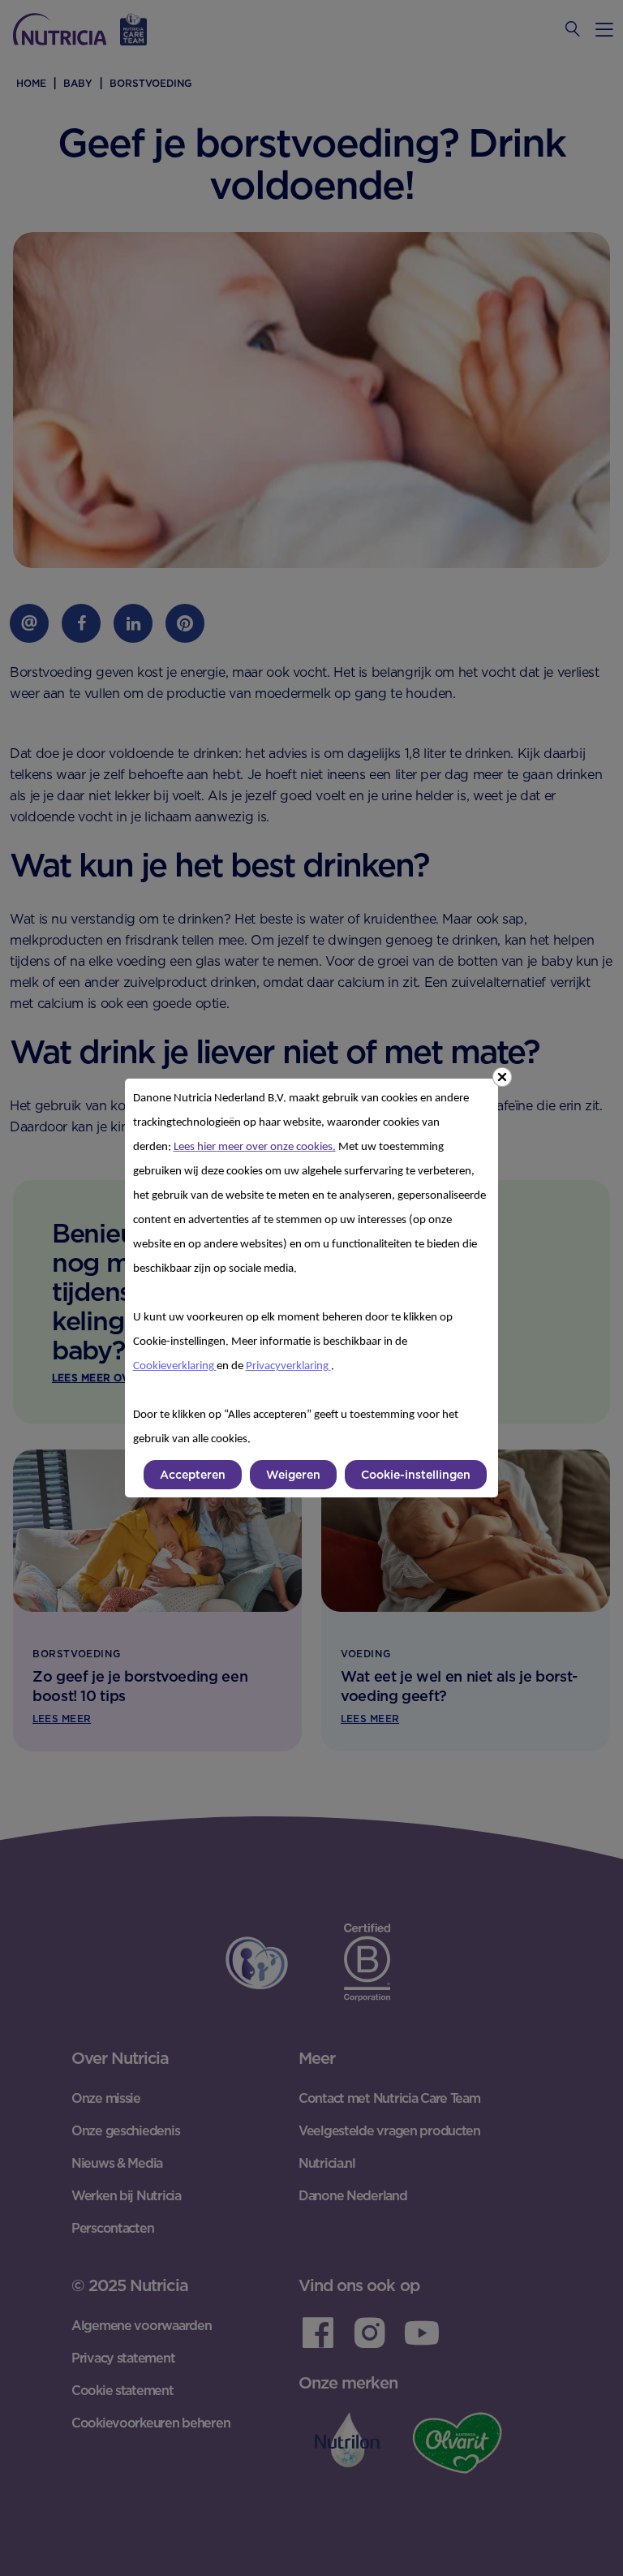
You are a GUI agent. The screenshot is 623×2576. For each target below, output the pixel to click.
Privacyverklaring (288, 1366)
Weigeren (293, 1475)
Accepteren (193, 1475)
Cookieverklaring (175, 1366)
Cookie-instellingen (416, 1475)
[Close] (502, 1077)
